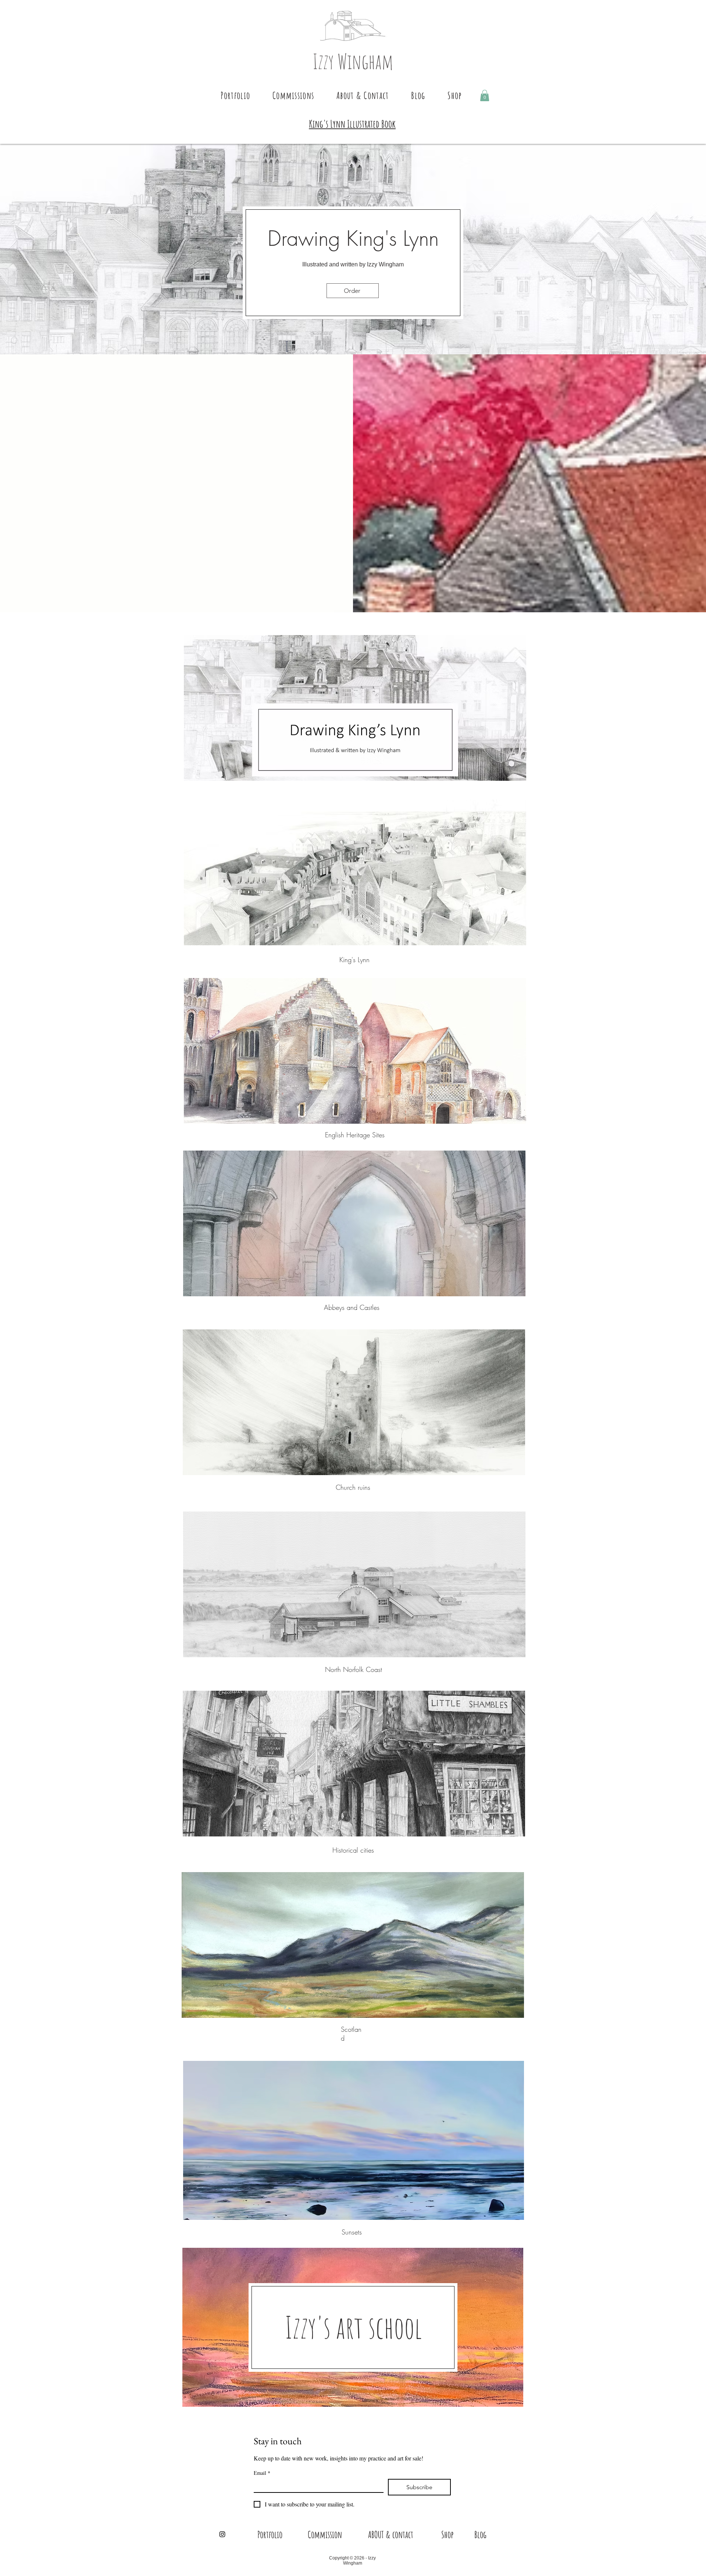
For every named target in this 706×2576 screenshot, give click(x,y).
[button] (236, 95)
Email (262, 2473)
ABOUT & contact (391, 2534)
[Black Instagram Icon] (222, 2534)
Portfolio (270, 2534)
